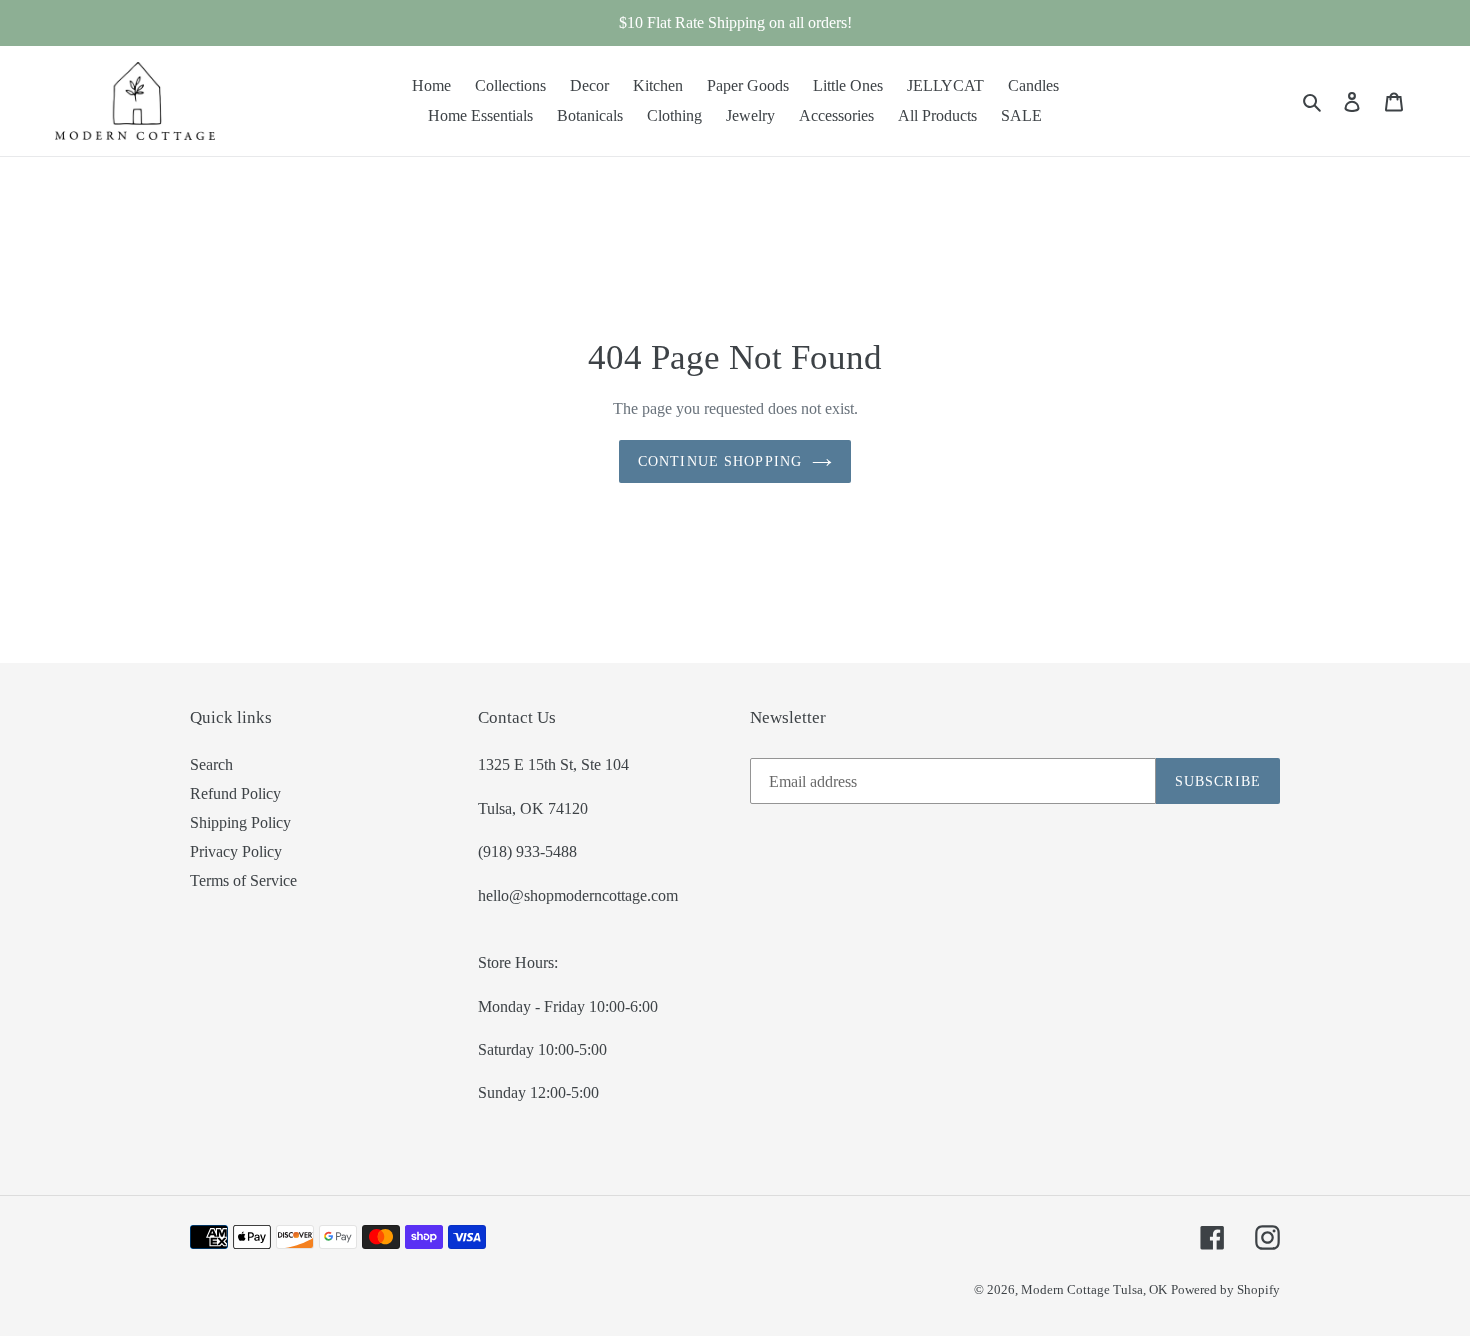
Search (211, 764)
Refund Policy (235, 793)
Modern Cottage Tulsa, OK (1094, 1289)
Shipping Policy (240, 822)
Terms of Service (243, 880)
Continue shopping (720, 461)
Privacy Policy (236, 851)
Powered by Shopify (1225, 1289)
